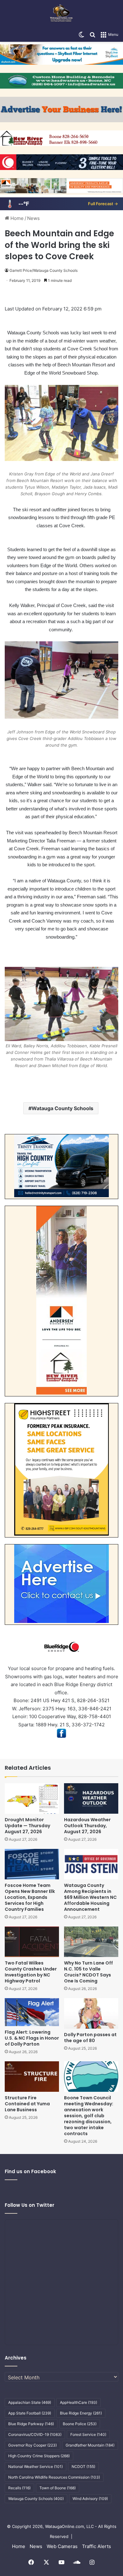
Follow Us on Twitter (29, 2205)
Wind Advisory (90, 2499)
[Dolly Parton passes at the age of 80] (91, 2013)
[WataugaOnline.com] (61, 14)
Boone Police (80, 2424)
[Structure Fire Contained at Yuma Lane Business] (32, 2077)
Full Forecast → (103, 204)
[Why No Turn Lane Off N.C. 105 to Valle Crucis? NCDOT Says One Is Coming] (91, 1942)
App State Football (30, 2413)
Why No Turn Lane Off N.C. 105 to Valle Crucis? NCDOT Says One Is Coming (88, 1972)
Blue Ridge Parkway (31, 2424)
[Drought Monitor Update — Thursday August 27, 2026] (32, 1798)
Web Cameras (62, 2546)
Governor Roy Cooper (32, 2445)
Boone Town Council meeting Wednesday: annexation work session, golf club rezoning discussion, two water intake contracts (89, 2116)
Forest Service (88, 2434)
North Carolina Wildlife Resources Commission (54, 2477)
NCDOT (83, 2466)
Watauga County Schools (62, 1108)
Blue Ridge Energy (81, 2413)
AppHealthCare (79, 2402)
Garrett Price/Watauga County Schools (44, 270)
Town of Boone (58, 2488)
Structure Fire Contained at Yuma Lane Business (27, 2104)
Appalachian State (30, 2402)
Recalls (19, 2488)
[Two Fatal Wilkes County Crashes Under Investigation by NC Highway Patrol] (32, 1942)
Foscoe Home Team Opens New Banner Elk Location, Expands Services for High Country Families (30, 1897)
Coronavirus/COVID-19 (35, 2434)
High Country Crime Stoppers (39, 2456)
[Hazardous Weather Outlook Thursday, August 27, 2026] (91, 1798)
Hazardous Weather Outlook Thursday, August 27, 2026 (87, 1826)
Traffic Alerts (97, 2546)
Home (16, 218)
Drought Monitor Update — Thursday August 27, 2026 (27, 1826)
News (33, 218)
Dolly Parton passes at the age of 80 (90, 2038)
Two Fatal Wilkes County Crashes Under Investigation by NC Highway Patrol (31, 1972)
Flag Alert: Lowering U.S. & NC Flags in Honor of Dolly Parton (32, 2038)
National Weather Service (35, 2466)
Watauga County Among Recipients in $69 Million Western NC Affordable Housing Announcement (90, 1897)
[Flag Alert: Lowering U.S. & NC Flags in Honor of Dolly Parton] (32, 2012)
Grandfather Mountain (90, 2445)
